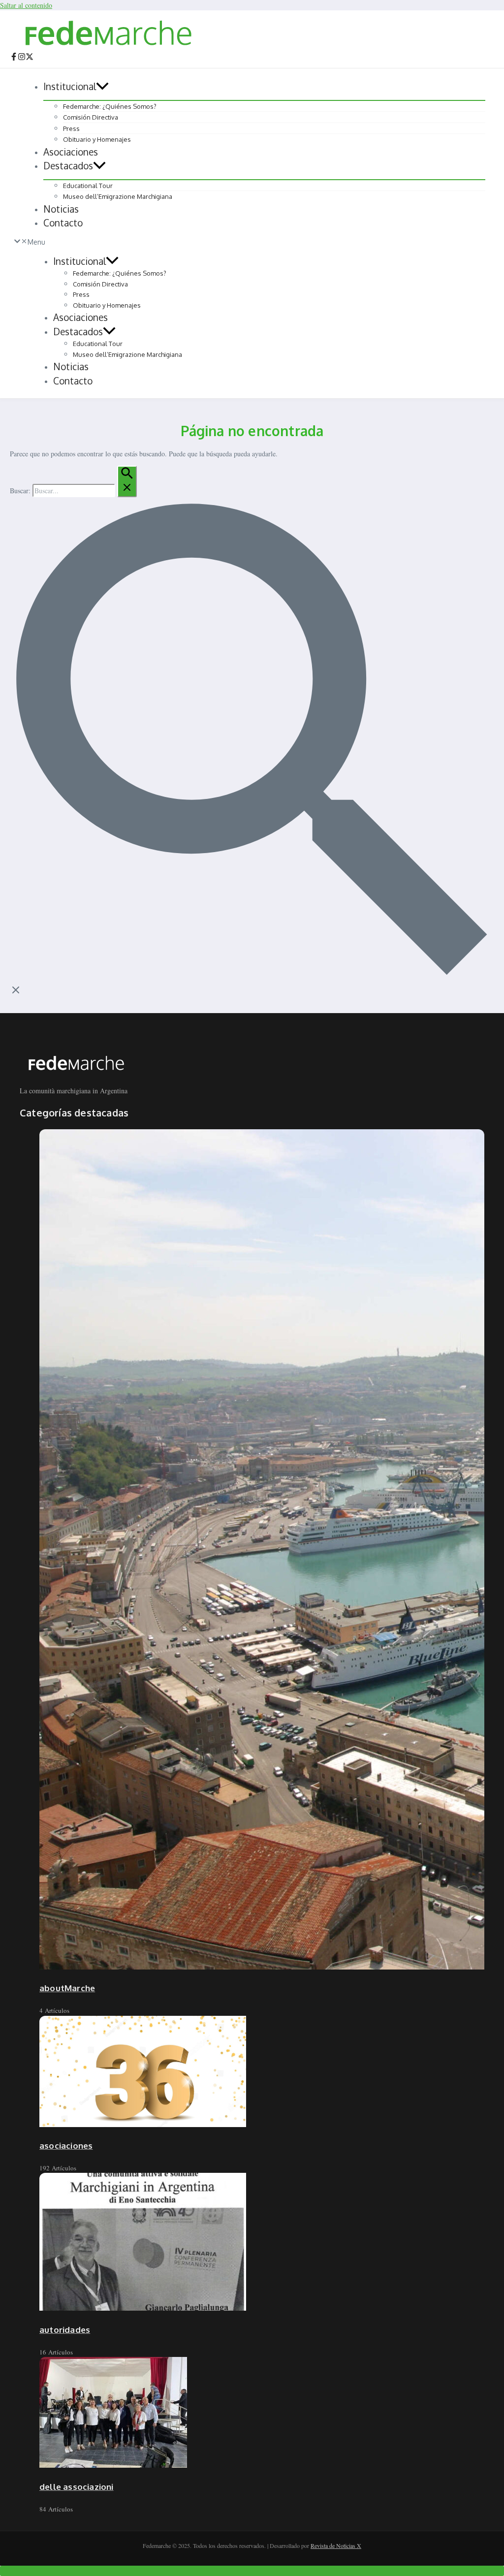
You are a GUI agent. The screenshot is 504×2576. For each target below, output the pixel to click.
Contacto (63, 223)
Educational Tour (88, 186)
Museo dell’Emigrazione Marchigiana (118, 196)
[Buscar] (127, 481)
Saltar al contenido (26, 5)
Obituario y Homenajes (97, 139)
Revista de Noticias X (336, 2545)
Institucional (70, 86)
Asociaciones (71, 152)
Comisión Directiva (91, 117)
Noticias (61, 209)
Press (71, 128)
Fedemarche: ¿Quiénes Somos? (110, 106)
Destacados (68, 165)
